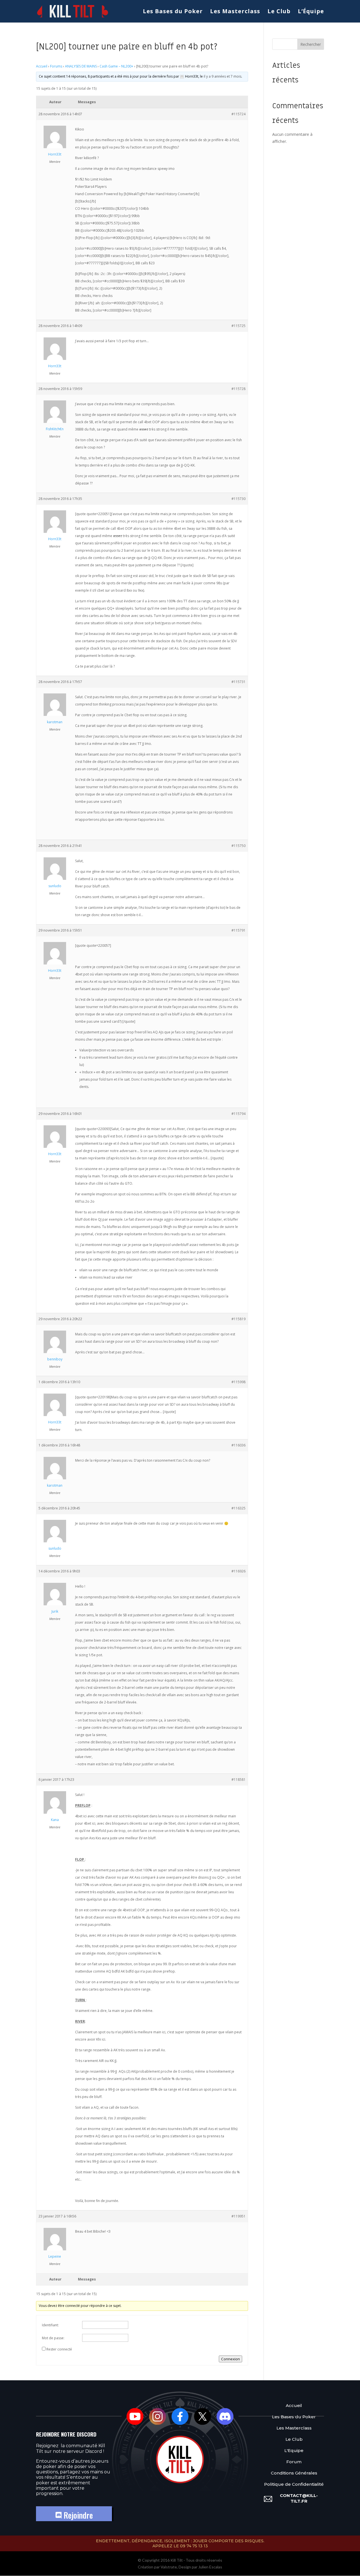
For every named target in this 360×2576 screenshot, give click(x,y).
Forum (294, 2462)
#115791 (238, 930)
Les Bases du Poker (173, 12)
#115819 (238, 1319)
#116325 (238, 1508)
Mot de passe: (53, 2338)
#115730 (238, 499)
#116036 (238, 1445)
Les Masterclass (235, 12)
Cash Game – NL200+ (116, 66)
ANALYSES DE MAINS (81, 66)
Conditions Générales (294, 2473)
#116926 (238, 1571)
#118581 (238, 1780)
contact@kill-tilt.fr (299, 2498)
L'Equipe (294, 2450)
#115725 (238, 326)
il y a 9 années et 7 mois (222, 76)
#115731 (238, 682)
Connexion (230, 2359)
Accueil (42, 66)
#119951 (238, 2216)
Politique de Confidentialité (294, 2484)
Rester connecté (59, 2349)
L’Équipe (311, 12)
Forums (56, 66)
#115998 (238, 1382)
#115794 (238, 1114)
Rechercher (311, 44)
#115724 (238, 114)
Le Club (279, 12)
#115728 (238, 389)
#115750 (238, 846)
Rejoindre (77, 2515)
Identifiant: (50, 2325)
